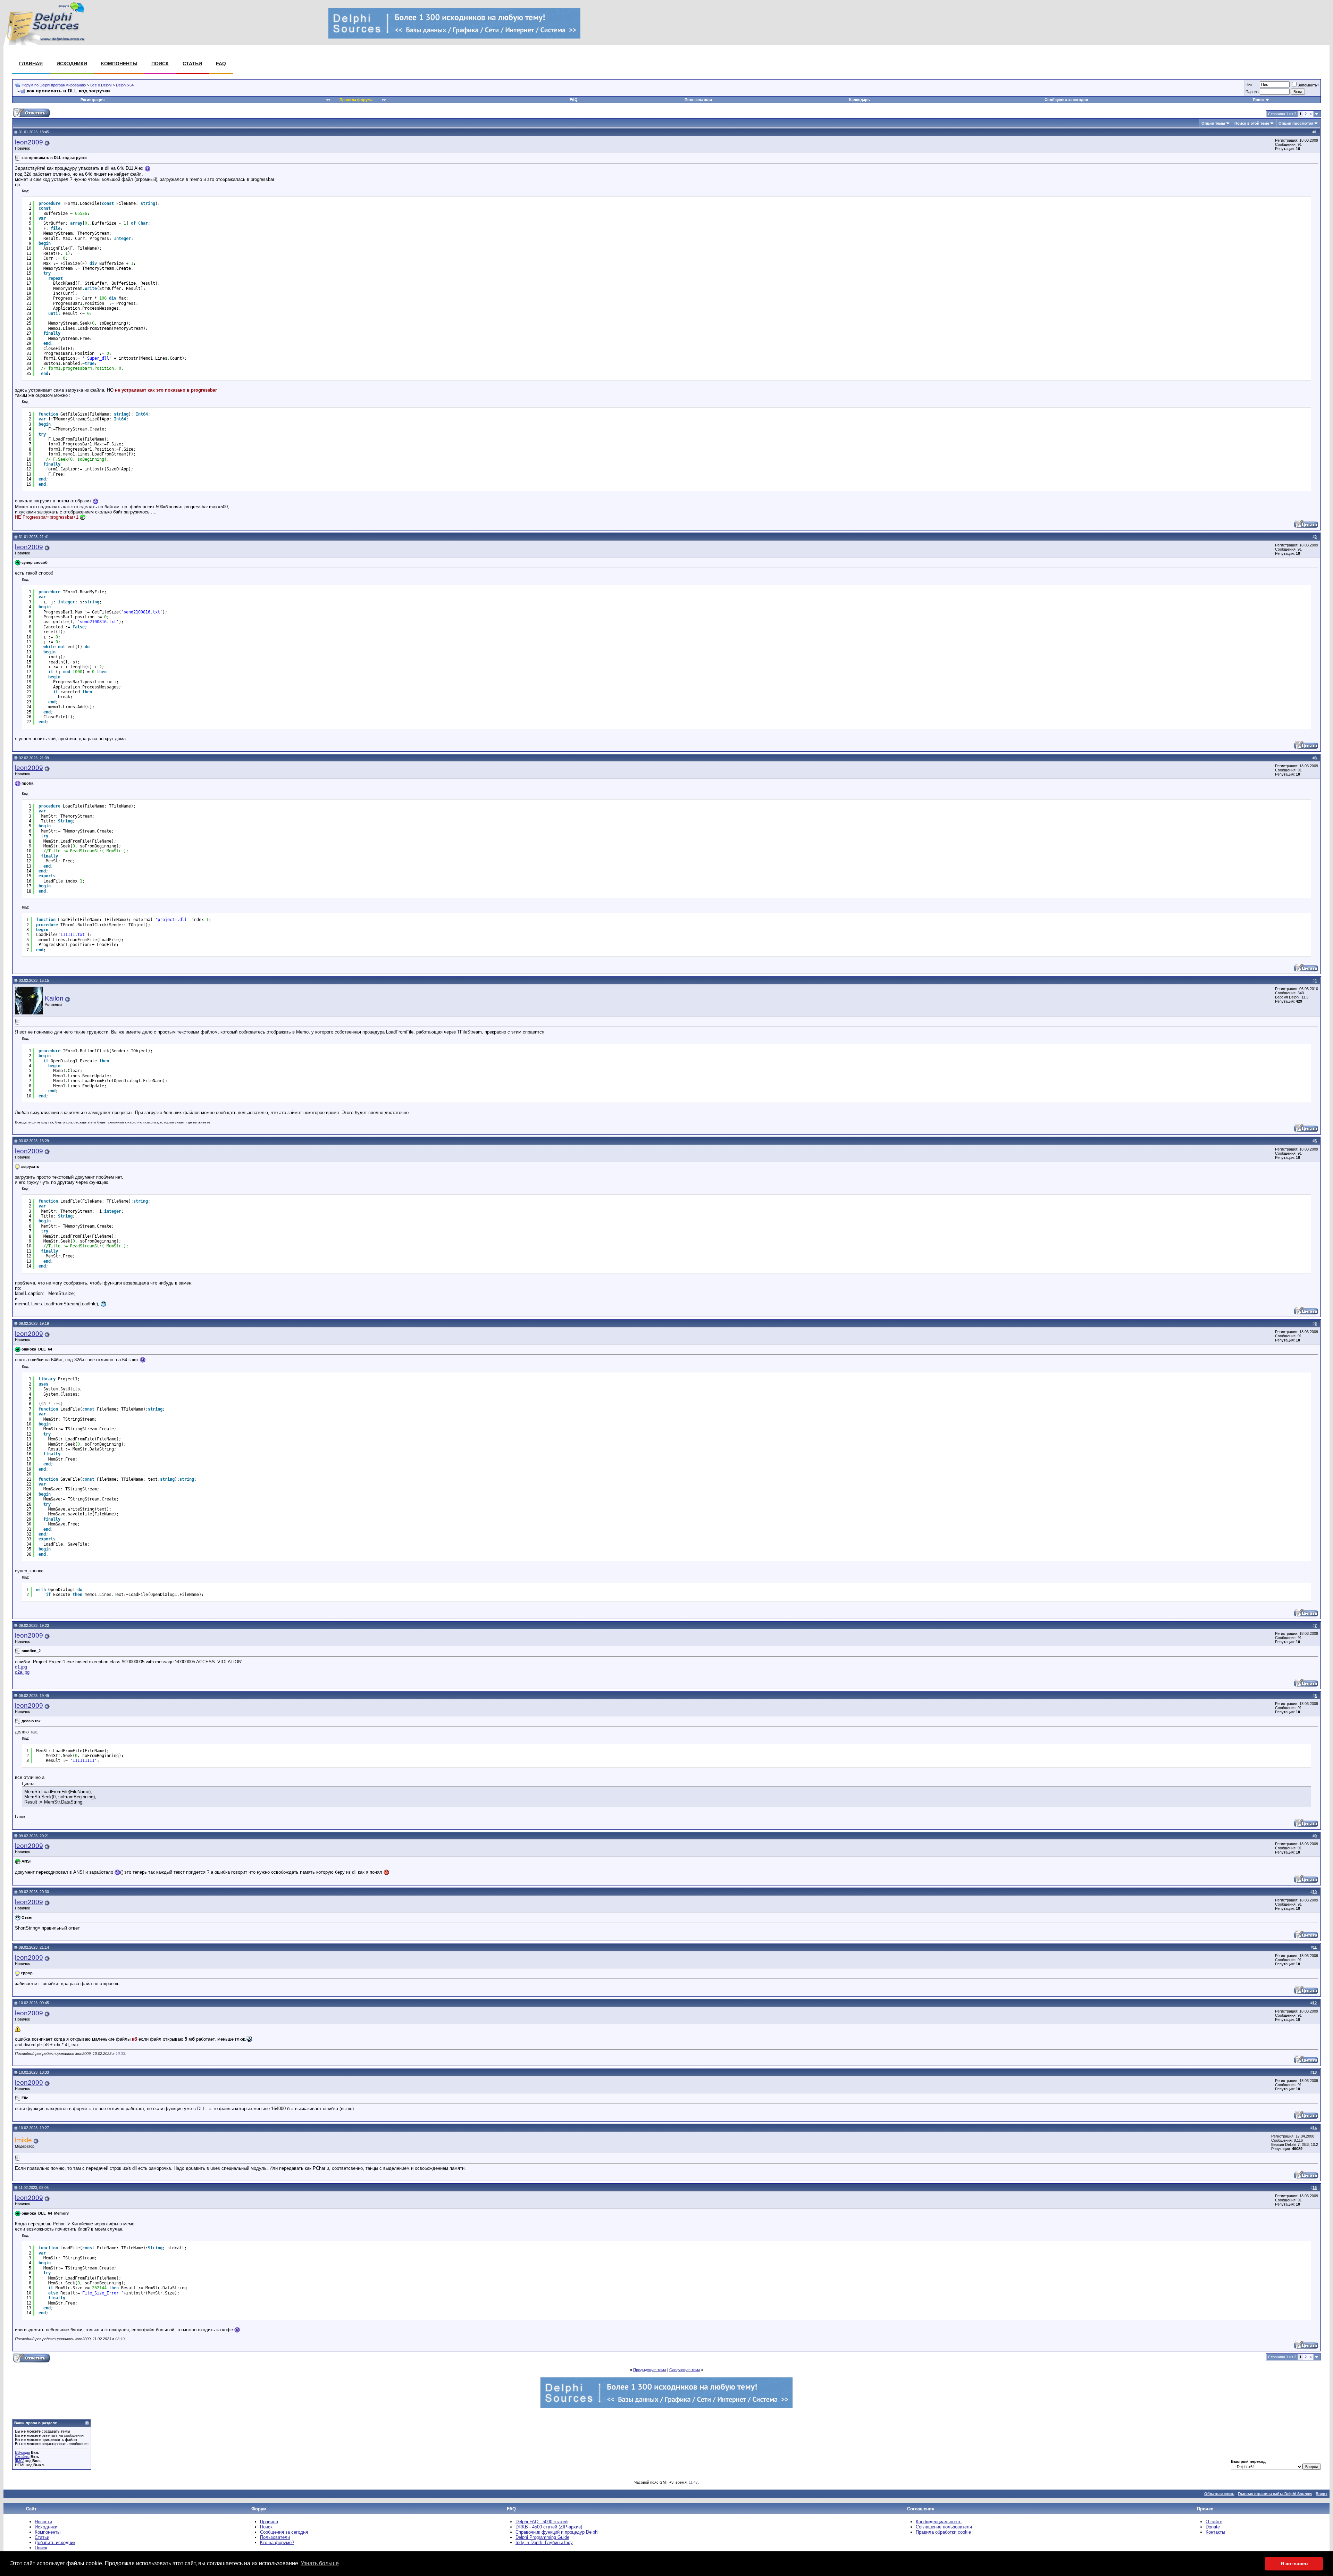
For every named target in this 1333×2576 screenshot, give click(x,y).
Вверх (1322, 2494)
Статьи (192, 64)
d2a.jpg (22, 1672)
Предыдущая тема (650, 2370)
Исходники (72, 64)
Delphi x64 (125, 85)
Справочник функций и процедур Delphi (557, 2532)
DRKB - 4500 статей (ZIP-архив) (549, 2527)
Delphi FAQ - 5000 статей (542, 2522)
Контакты (1215, 2532)
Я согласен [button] (1294, 2564)
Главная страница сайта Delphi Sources (1275, 2494)
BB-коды (22, 2452)
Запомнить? (1308, 85)
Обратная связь (1219, 2494)
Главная (31, 64)
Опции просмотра (1296, 123)
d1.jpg (21, 1667)
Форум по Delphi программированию (54, 85)
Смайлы (22, 2457)
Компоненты (119, 64)
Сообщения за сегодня (1066, 100)
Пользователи (698, 100)
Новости (43, 2522)
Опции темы (1213, 123)
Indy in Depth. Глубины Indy (544, 2542)
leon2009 (29, 142)
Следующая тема (685, 2370)
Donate (1213, 2527)
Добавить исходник (55, 2542)
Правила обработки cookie (943, 2532)
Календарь (860, 100)
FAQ (221, 64)
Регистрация (93, 100)
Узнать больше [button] (320, 2563)
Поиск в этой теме (1252, 123)
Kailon (54, 998)
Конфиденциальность (939, 2522)
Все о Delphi (101, 85)
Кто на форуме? (277, 2542)
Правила (269, 2522)
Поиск (160, 64)
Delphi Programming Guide (542, 2537)
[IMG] (20, 2461)
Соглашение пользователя (944, 2527)
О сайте (1214, 2522)
